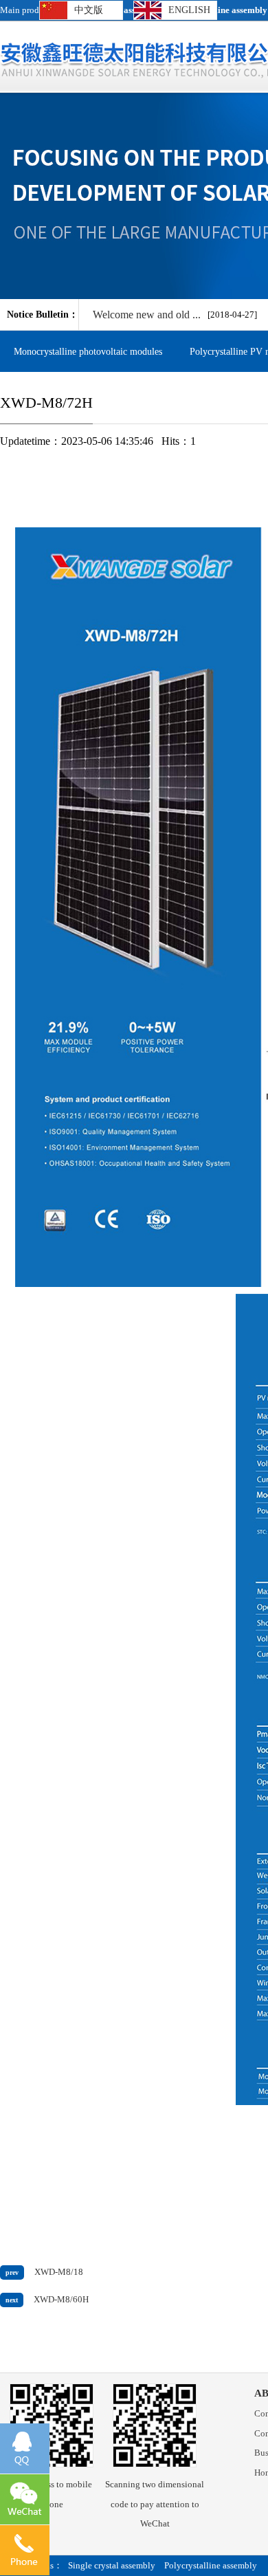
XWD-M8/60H (61, 2300)
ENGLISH (189, 10)
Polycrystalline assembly (211, 2566)
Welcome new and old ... (147, 315)
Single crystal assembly (112, 2566)
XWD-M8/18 (59, 2272)
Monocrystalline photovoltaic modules (88, 351)
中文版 (89, 10)
